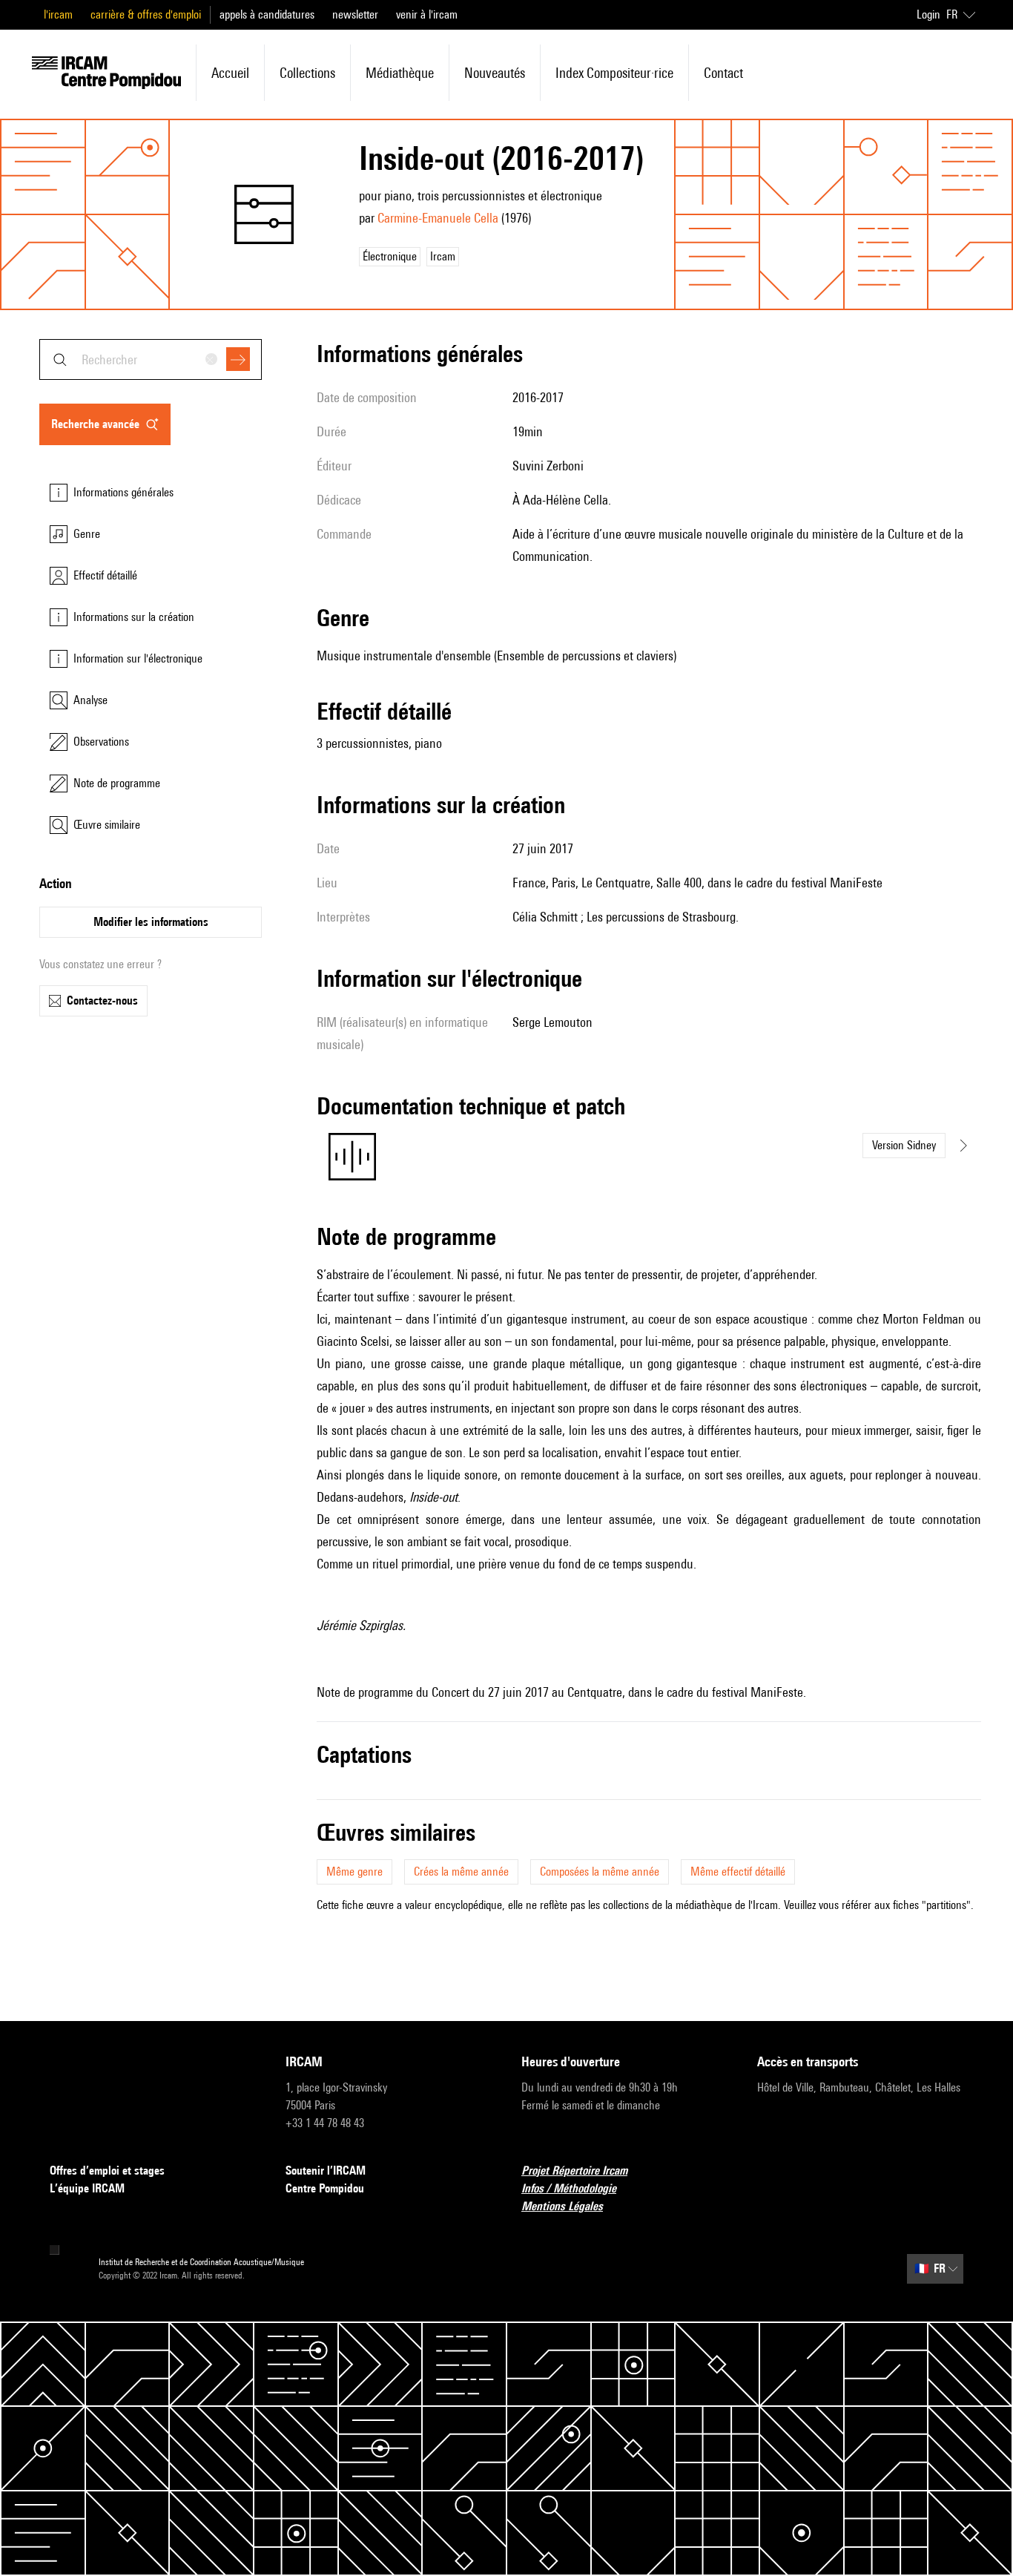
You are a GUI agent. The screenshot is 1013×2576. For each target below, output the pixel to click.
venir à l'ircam (427, 14)
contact (723, 73)
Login (928, 14)
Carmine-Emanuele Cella (438, 218)
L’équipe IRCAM (87, 2188)
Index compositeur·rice (614, 73)
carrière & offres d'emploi (146, 14)
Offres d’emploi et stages (107, 2171)
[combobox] (151, 359)
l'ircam (58, 14)
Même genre (354, 1872)
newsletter (355, 14)
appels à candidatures (267, 14)
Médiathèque (400, 73)
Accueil (230, 73)
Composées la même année (600, 1872)
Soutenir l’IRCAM (326, 2171)
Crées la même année (461, 1872)
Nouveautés (495, 73)
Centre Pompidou (325, 2188)
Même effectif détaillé (738, 1872)
